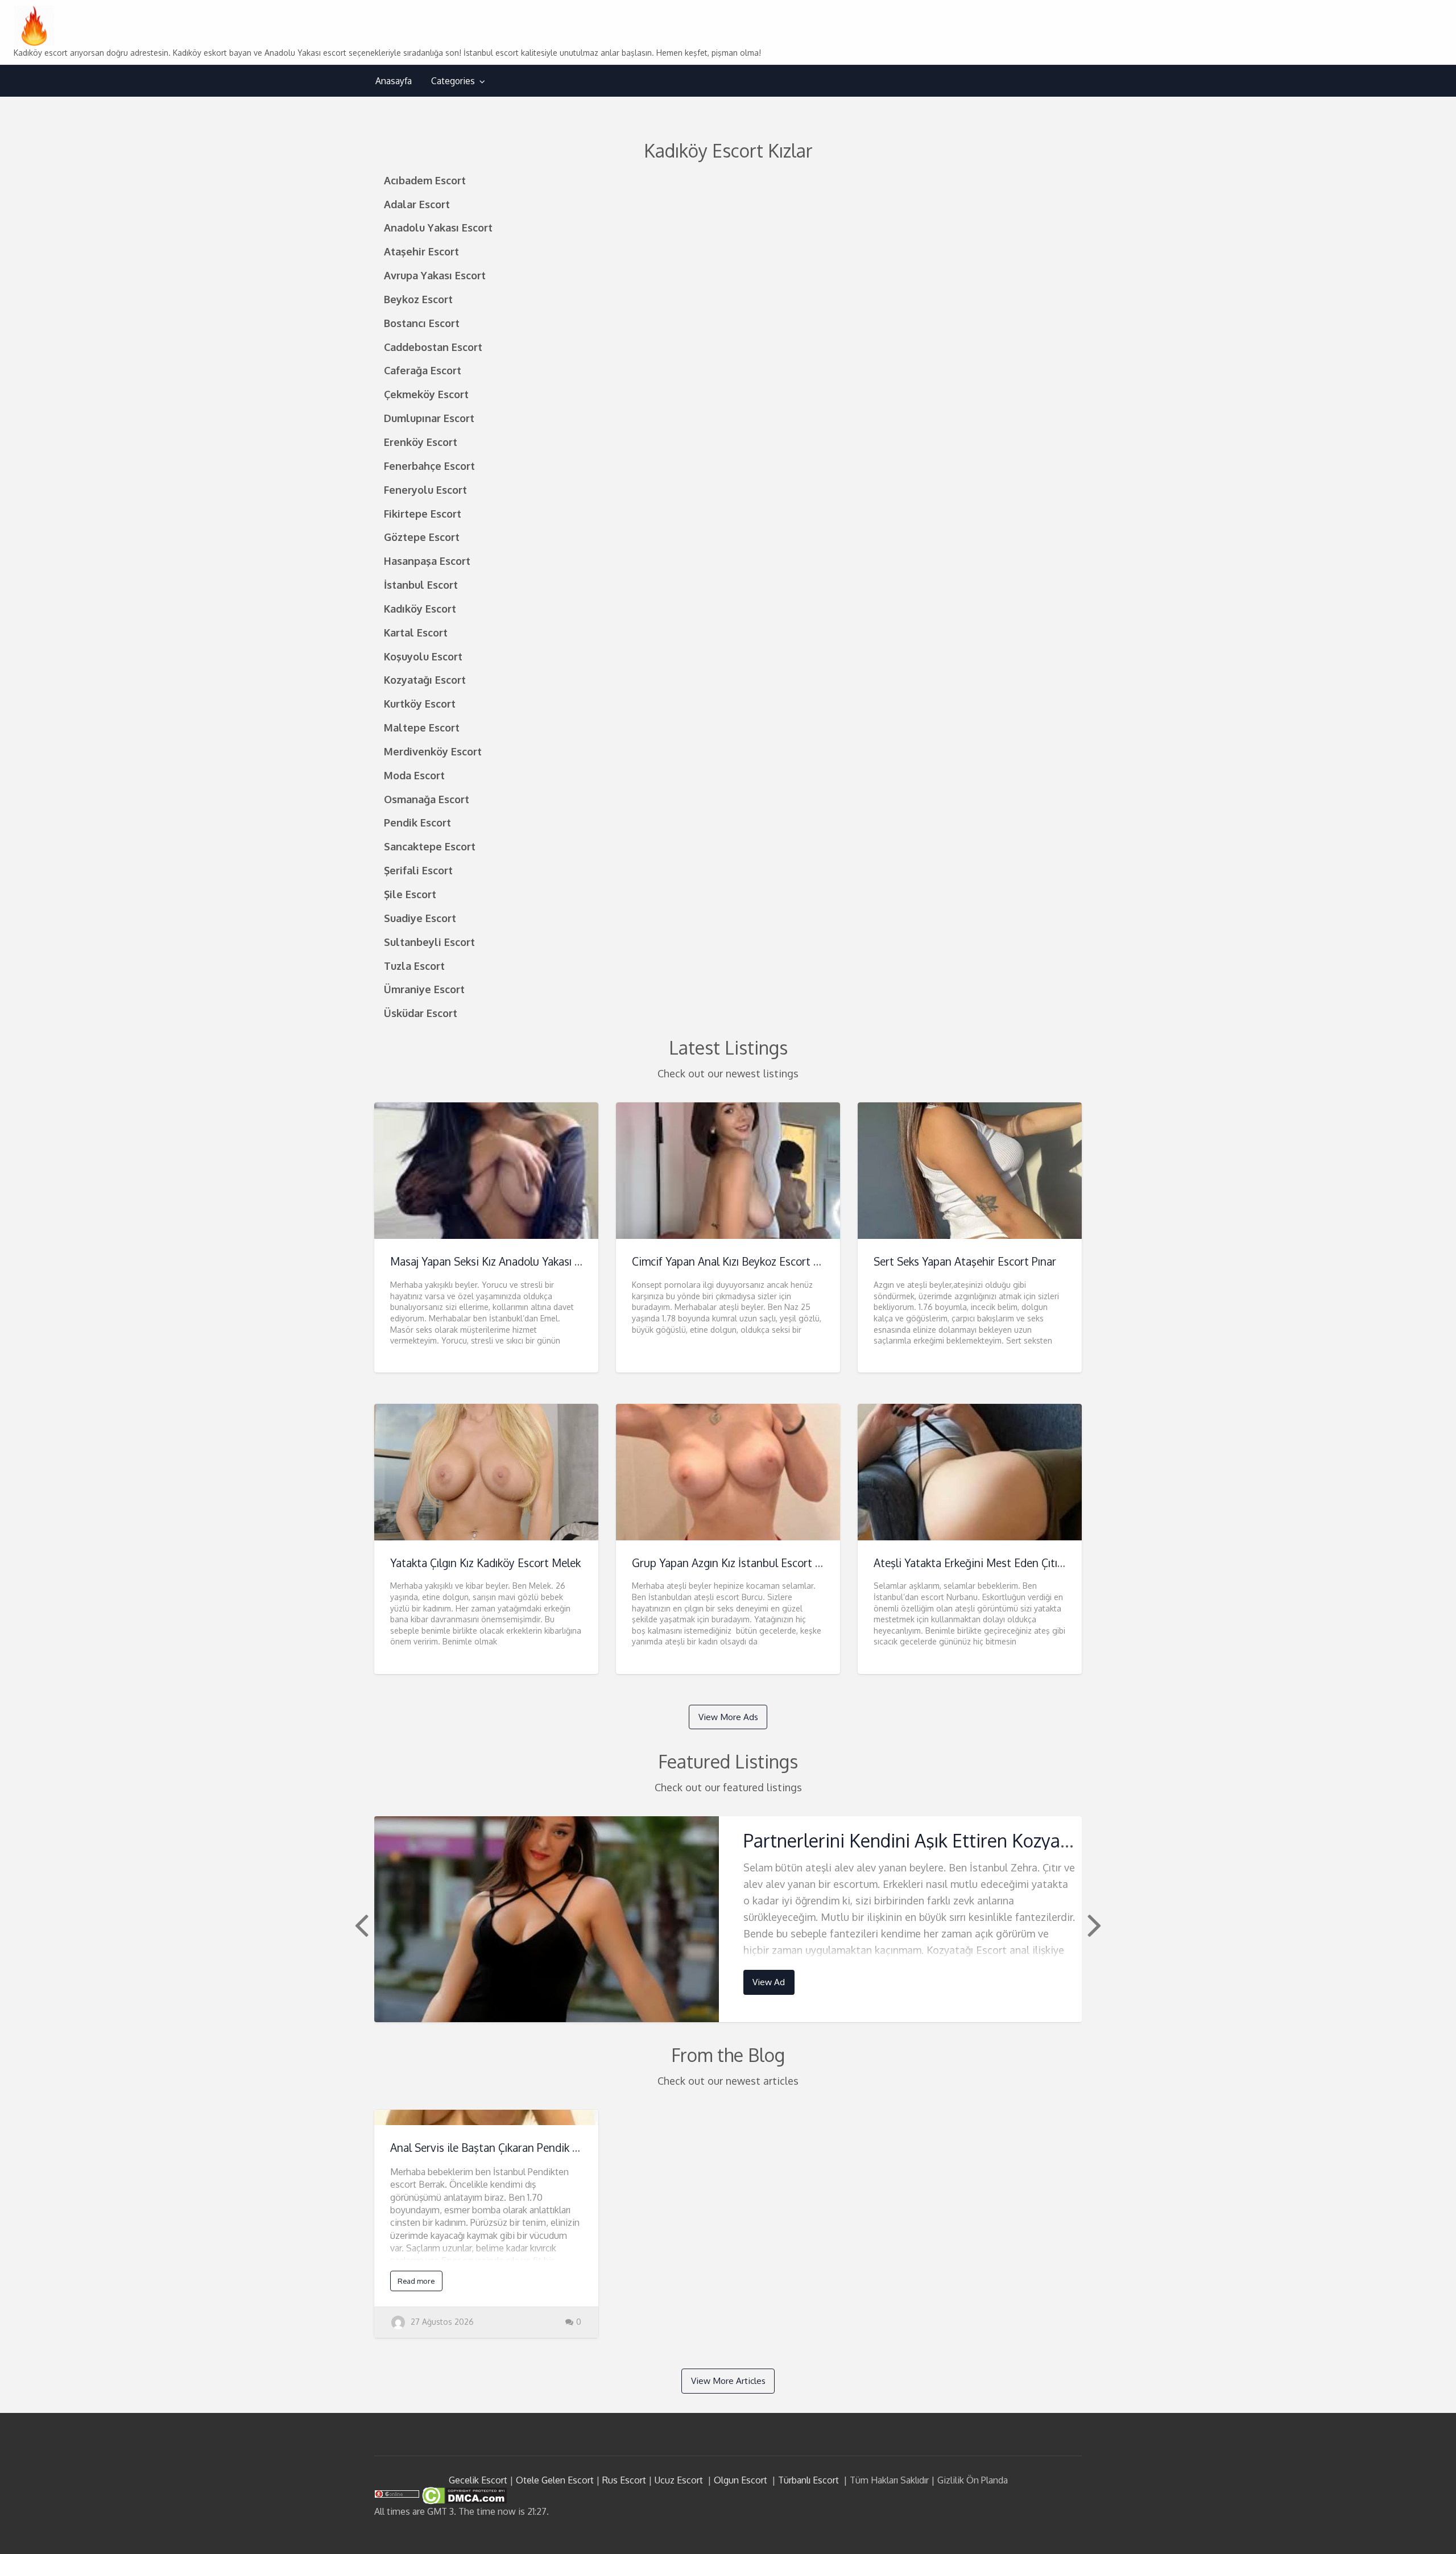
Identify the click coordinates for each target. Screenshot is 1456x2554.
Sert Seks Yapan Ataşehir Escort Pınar (965, 1261)
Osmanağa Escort (427, 799)
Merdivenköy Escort (433, 751)
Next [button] (1093, 1924)
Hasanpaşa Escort (427, 561)
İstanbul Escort (421, 584)
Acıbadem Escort (425, 180)
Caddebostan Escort (433, 347)
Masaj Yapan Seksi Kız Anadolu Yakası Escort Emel (511, 1261)
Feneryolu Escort (425, 489)
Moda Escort (414, 775)
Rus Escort (624, 2480)
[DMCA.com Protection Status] (463, 2495)
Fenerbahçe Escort (429, 466)
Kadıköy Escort (420, 608)
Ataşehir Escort (421, 251)
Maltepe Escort (422, 727)
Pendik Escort (417, 822)
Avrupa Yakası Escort (435, 275)
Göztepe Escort (422, 537)
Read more (416, 2281)
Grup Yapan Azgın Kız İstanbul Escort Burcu (738, 1563)
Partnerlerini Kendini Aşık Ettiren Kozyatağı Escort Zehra (970, 1840)
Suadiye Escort (420, 918)
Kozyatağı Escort (425, 679)
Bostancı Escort (422, 323)
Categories (453, 81)
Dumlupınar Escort (429, 418)
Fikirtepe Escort (423, 513)
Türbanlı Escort (808, 2480)
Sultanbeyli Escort (429, 942)
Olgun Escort (741, 2480)
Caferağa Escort (423, 370)
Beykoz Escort (418, 299)
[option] (728, 1919)
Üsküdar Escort (421, 1013)
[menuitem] (394, 81)
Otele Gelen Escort (555, 2480)
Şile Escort (410, 894)
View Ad (769, 1982)
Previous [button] (360, 1924)
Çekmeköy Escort (426, 394)
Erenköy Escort (421, 442)
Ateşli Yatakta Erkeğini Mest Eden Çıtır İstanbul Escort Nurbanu (1029, 1563)
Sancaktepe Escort (430, 846)
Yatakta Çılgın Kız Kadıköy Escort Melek (485, 1563)
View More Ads (728, 1717)
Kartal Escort (416, 632)
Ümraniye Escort (424, 989)
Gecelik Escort (478, 2480)
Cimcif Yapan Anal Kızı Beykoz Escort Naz (732, 1261)
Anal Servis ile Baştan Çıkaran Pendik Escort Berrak (514, 2148)
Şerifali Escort (418, 870)
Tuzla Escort (414, 966)
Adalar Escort (417, 204)
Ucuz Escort (679, 2480)
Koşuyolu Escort (423, 656)
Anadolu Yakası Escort (438, 227)
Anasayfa (394, 81)
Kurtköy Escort (420, 703)
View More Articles (728, 2381)
